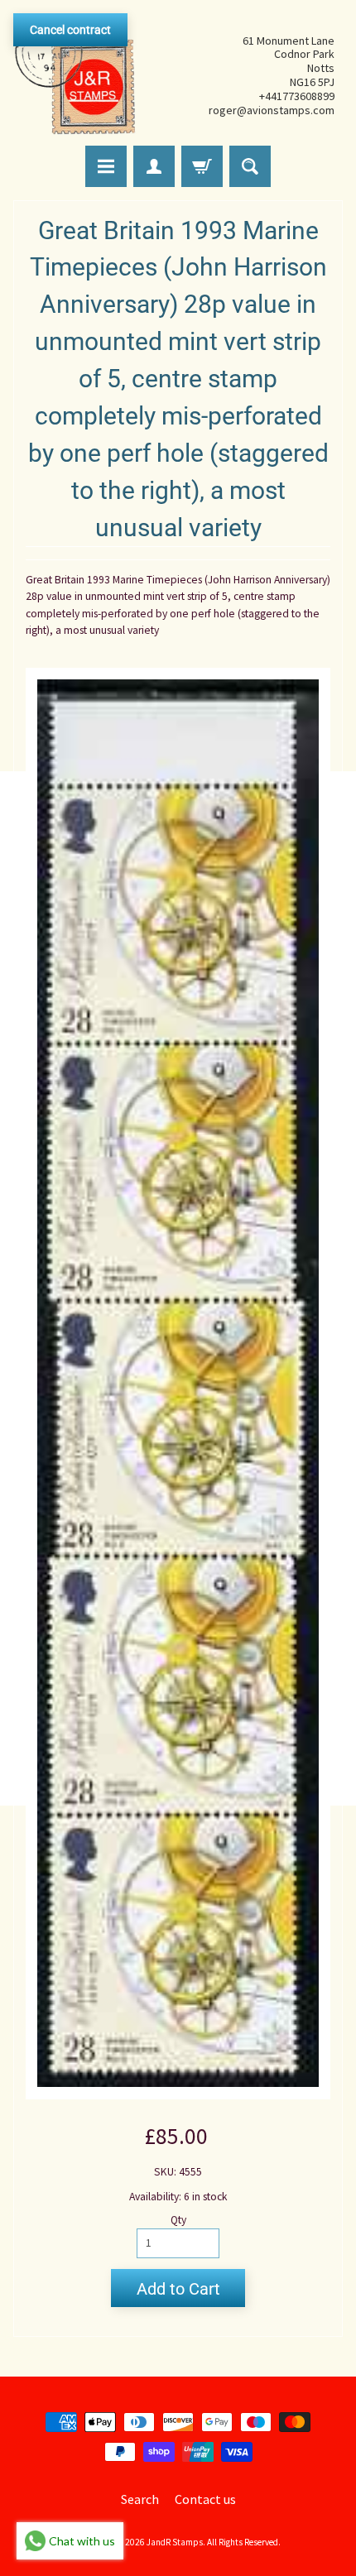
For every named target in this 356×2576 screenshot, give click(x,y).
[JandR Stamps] (75, 75)
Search (140, 2499)
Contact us (205, 2499)
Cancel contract (70, 30)
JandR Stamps (175, 2542)
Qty (178, 2220)
